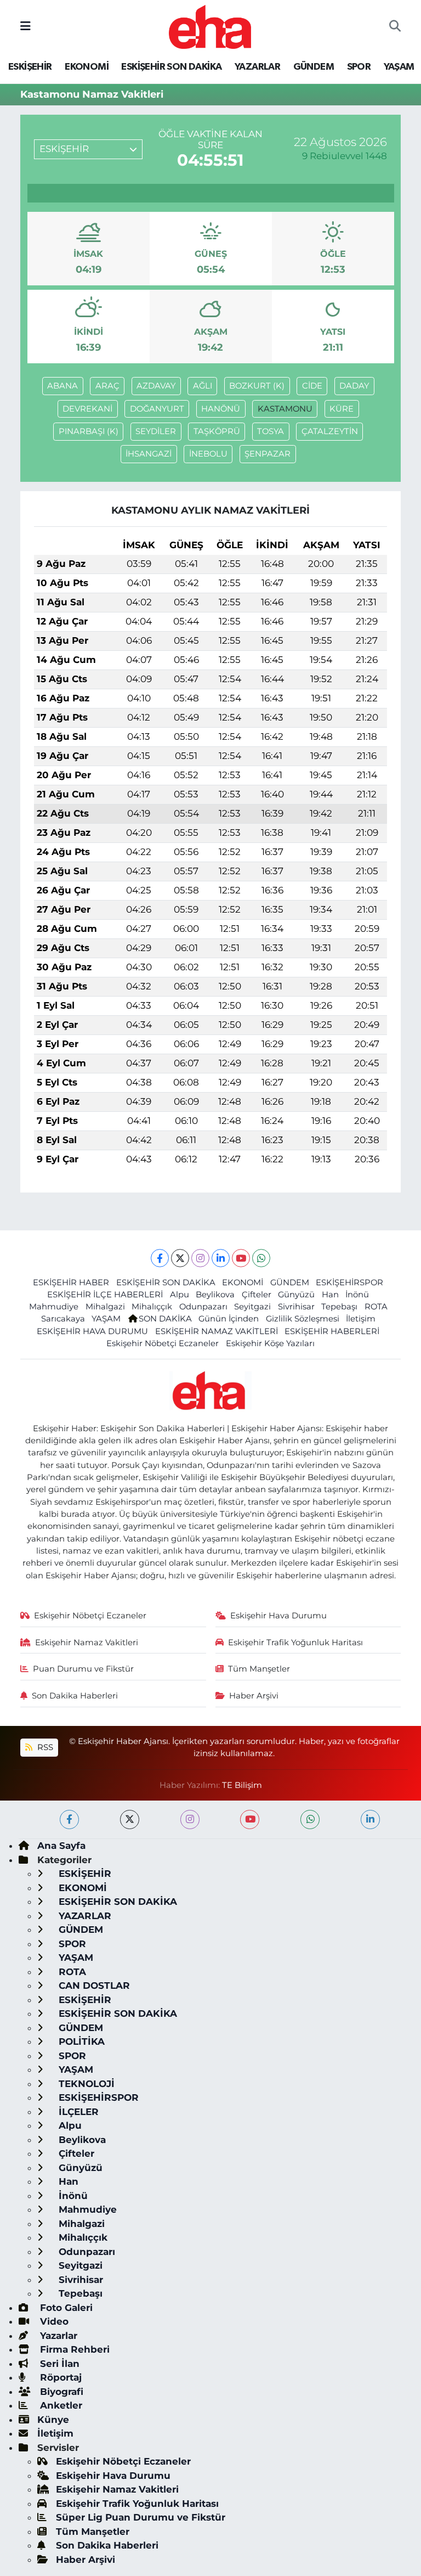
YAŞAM (399, 67)
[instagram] (190, 1819)
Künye (53, 2420)
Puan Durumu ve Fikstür (83, 1669)
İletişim (361, 1319)
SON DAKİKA (165, 1319)
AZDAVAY (156, 386)
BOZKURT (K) (257, 386)
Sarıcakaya (63, 1319)
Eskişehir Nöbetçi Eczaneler (163, 1343)
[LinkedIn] (221, 1258)
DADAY (354, 386)
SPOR (359, 67)
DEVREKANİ (87, 409)
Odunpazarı (203, 1307)
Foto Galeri (65, 2308)
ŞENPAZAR (268, 454)
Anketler (60, 2405)
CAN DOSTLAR (93, 1986)
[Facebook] (160, 1258)
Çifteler (257, 1295)
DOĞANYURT (157, 409)
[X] (180, 1258)
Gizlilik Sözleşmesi (303, 1319)
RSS (44, 1747)
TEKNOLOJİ (85, 2084)
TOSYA (271, 431)
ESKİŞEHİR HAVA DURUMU (92, 1331)
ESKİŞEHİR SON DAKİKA (171, 67)
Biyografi (60, 2392)
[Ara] (395, 27)
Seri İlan (58, 2364)
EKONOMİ (87, 67)
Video (53, 2321)
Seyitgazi (252, 1307)
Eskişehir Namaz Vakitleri (87, 1643)
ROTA (376, 1307)
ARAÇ (107, 386)
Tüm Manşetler (259, 1669)
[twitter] (130, 1819)
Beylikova (215, 1295)
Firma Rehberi (73, 2349)
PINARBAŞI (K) (89, 431)
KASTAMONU (285, 409)
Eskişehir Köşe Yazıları (270, 1343)
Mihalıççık (152, 1307)
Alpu (180, 1295)
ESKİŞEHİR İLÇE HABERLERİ (105, 1295)
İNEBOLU (208, 454)
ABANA (62, 386)
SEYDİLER (156, 431)
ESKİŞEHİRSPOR (349, 1283)
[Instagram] (200, 1258)
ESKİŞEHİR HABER (71, 1283)
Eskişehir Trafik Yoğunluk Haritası (295, 1643)
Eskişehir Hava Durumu (278, 1616)
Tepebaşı (339, 1307)
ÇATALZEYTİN (330, 431)
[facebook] (69, 1819)
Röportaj (59, 2377)
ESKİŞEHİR (30, 67)
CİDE (312, 386)
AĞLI (203, 386)
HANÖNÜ (221, 409)
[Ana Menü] (25, 26)
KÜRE (342, 409)
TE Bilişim (242, 1785)
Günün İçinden (229, 1319)
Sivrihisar (296, 1307)
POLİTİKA (80, 2041)
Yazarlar (57, 2336)
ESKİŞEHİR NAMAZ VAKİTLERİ (217, 1331)
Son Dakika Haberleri (75, 1696)
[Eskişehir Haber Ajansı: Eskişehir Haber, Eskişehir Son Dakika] (210, 26)
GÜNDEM (314, 67)
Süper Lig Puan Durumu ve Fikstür (141, 2517)
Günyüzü (296, 1295)
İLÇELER (77, 2112)
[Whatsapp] (261, 1258)
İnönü (357, 1295)
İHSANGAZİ (149, 454)
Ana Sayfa (61, 1846)
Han (330, 1295)
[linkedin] (370, 1819)
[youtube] (250, 1819)
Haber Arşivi (254, 1696)
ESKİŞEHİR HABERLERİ (332, 1331)
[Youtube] (241, 1258)
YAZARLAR (257, 67)
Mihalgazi (105, 1307)
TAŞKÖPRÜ (217, 431)
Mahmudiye (54, 1307)
